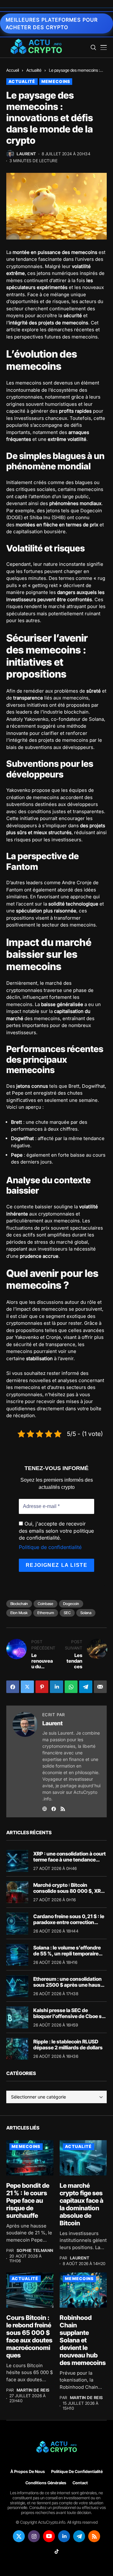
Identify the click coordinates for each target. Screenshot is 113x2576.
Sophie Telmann (35, 2251)
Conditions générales (46, 2483)
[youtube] (49, 2536)
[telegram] (79, 2536)
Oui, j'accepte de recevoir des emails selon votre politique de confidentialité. (56, 1531)
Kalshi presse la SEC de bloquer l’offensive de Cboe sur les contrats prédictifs (70, 2016)
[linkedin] (64, 2536)
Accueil (13, 70)
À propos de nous (28, 2472)
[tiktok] (56, 2551)
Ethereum (46, 1613)
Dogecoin (71, 1604)
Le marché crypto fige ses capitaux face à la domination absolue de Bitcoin (81, 2204)
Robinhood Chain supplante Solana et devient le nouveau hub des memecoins (83, 2340)
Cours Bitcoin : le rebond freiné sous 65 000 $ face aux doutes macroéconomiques (29, 2336)
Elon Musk (19, 1613)
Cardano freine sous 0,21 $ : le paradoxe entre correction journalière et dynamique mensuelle (69, 1925)
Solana (86, 1613)
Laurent (26, 154)
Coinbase (46, 1604)
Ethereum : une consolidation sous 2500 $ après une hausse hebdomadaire (70, 1985)
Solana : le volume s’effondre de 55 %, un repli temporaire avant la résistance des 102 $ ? (69, 1954)
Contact (80, 2483)
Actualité (34, 70)
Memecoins (56, 81)
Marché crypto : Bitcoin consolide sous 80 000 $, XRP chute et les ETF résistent (69, 1891)
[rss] (94, 2536)
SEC (67, 1613)
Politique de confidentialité (50, 1547)
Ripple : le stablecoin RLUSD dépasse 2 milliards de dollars (68, 2044)
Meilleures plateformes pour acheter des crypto (52, 23)
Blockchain (19, 1604)
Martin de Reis (33, 2390)
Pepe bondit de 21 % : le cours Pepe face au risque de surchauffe (28, 2201)
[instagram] (34, 2536)
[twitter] (19, 2536)
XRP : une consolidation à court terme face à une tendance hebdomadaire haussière (70, 1860)
